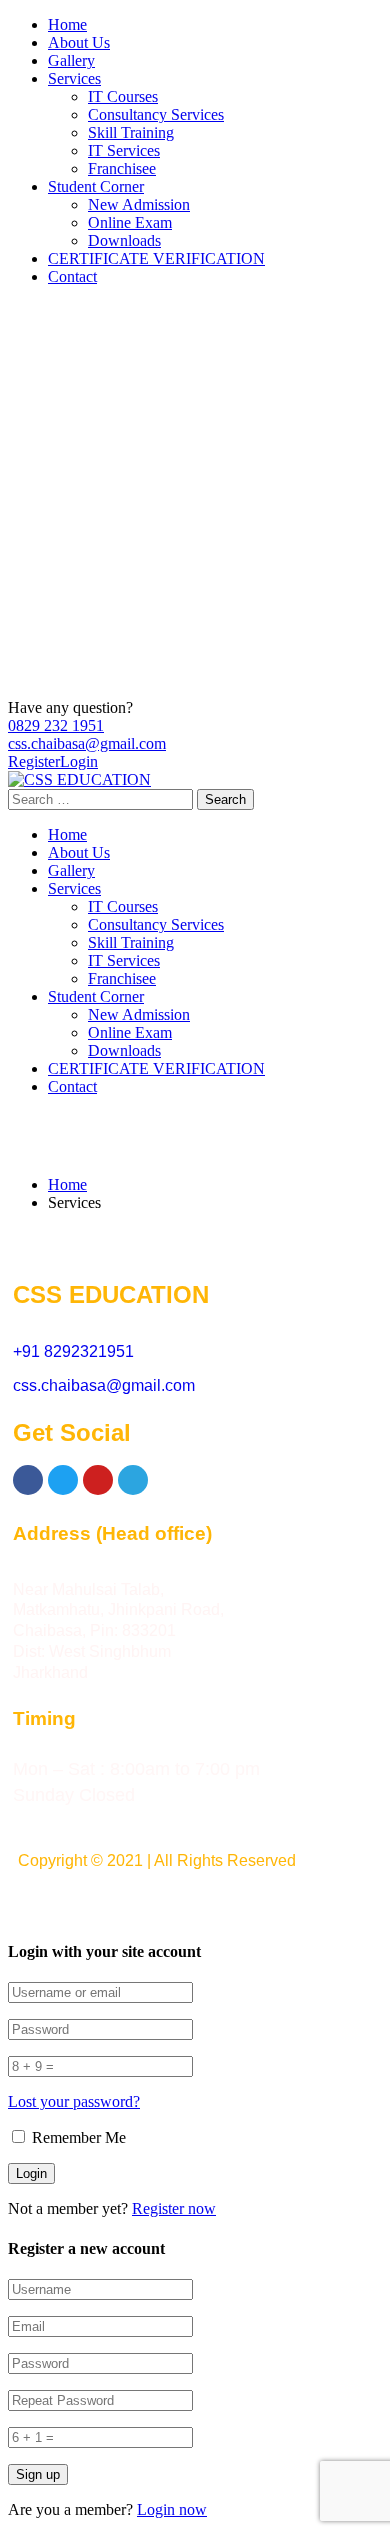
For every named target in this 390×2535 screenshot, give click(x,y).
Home (67, 24)
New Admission (139, 204)
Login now (172, 2509)
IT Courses (123, 96)
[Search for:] (102, 798)
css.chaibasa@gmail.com (87, 743)
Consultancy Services (156, 114)
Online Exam (130, 222)
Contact (72, 276)
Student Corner (96, 186)
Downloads (124, 240)
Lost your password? (74, 2101)
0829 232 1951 (56, 725)
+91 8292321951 (73, 1351)
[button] (194, 1901)
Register (34, 761)
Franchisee (122, 168)
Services (74, 78)
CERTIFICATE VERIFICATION (156, 258)
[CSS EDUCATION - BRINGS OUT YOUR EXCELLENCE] (79, 779)
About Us (79, 42)
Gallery (71, 60)
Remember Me (77, 2137)
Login (79, 761)
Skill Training (131, 132)
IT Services (124, 150)
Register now (174, 2208)
